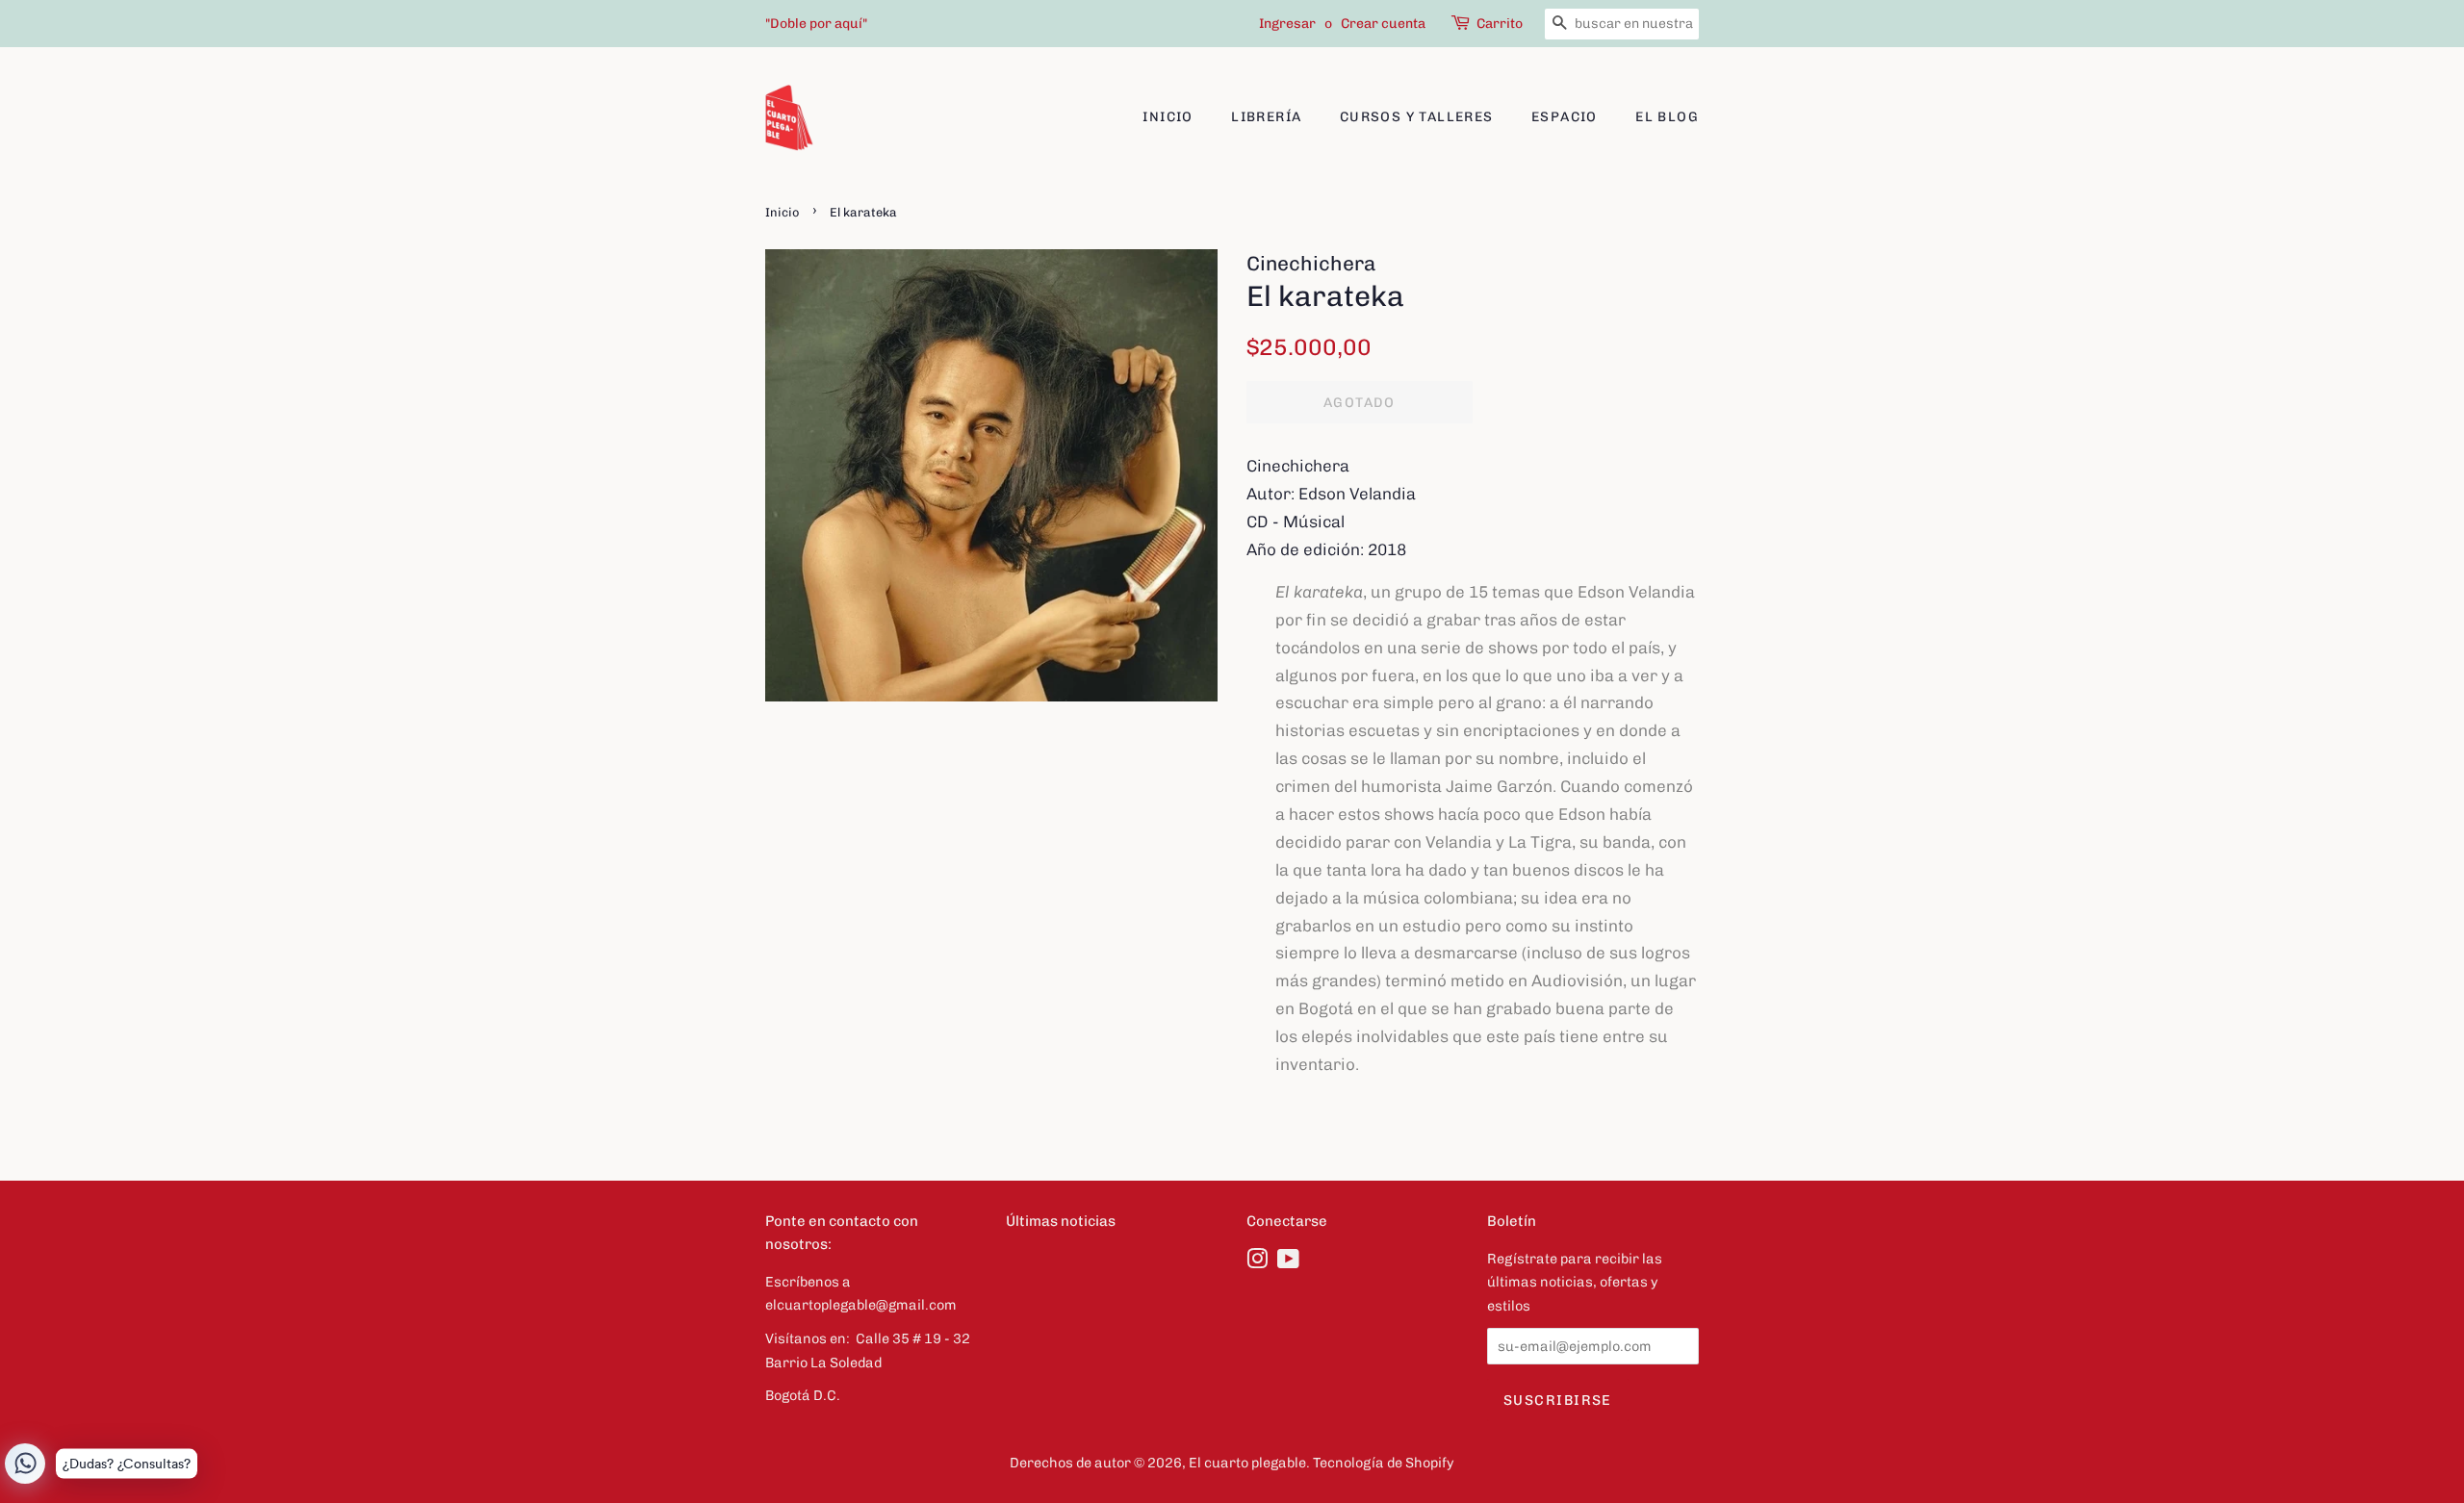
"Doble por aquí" (816, 24)
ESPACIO (1565, 117)
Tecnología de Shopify (1384, 1463)
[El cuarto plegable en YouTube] (1288, 1262)
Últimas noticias (1061, 1221)
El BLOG (1667, 117)
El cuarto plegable (1247, 1463)
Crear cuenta (1383, 24)
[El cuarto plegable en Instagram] (1257, 1262)
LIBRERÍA (1266, 117)
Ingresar (1287, 24)
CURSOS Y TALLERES (1417, 117)
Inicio (1168, 117)
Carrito (1500, 24)
